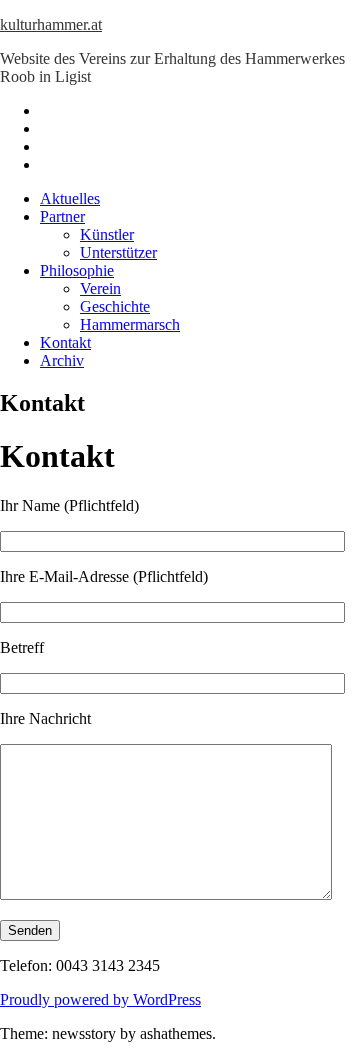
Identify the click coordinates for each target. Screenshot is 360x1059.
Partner (62, 216)
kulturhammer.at (51, 24)
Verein (100, 288)
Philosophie (77, 270)
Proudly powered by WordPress (100, 999)
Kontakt (65, 342)
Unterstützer (118, 252)
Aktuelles (70, 198)
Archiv (62, 360)
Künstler (107, 234)
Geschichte (115, 306)
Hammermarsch (130, 324)
